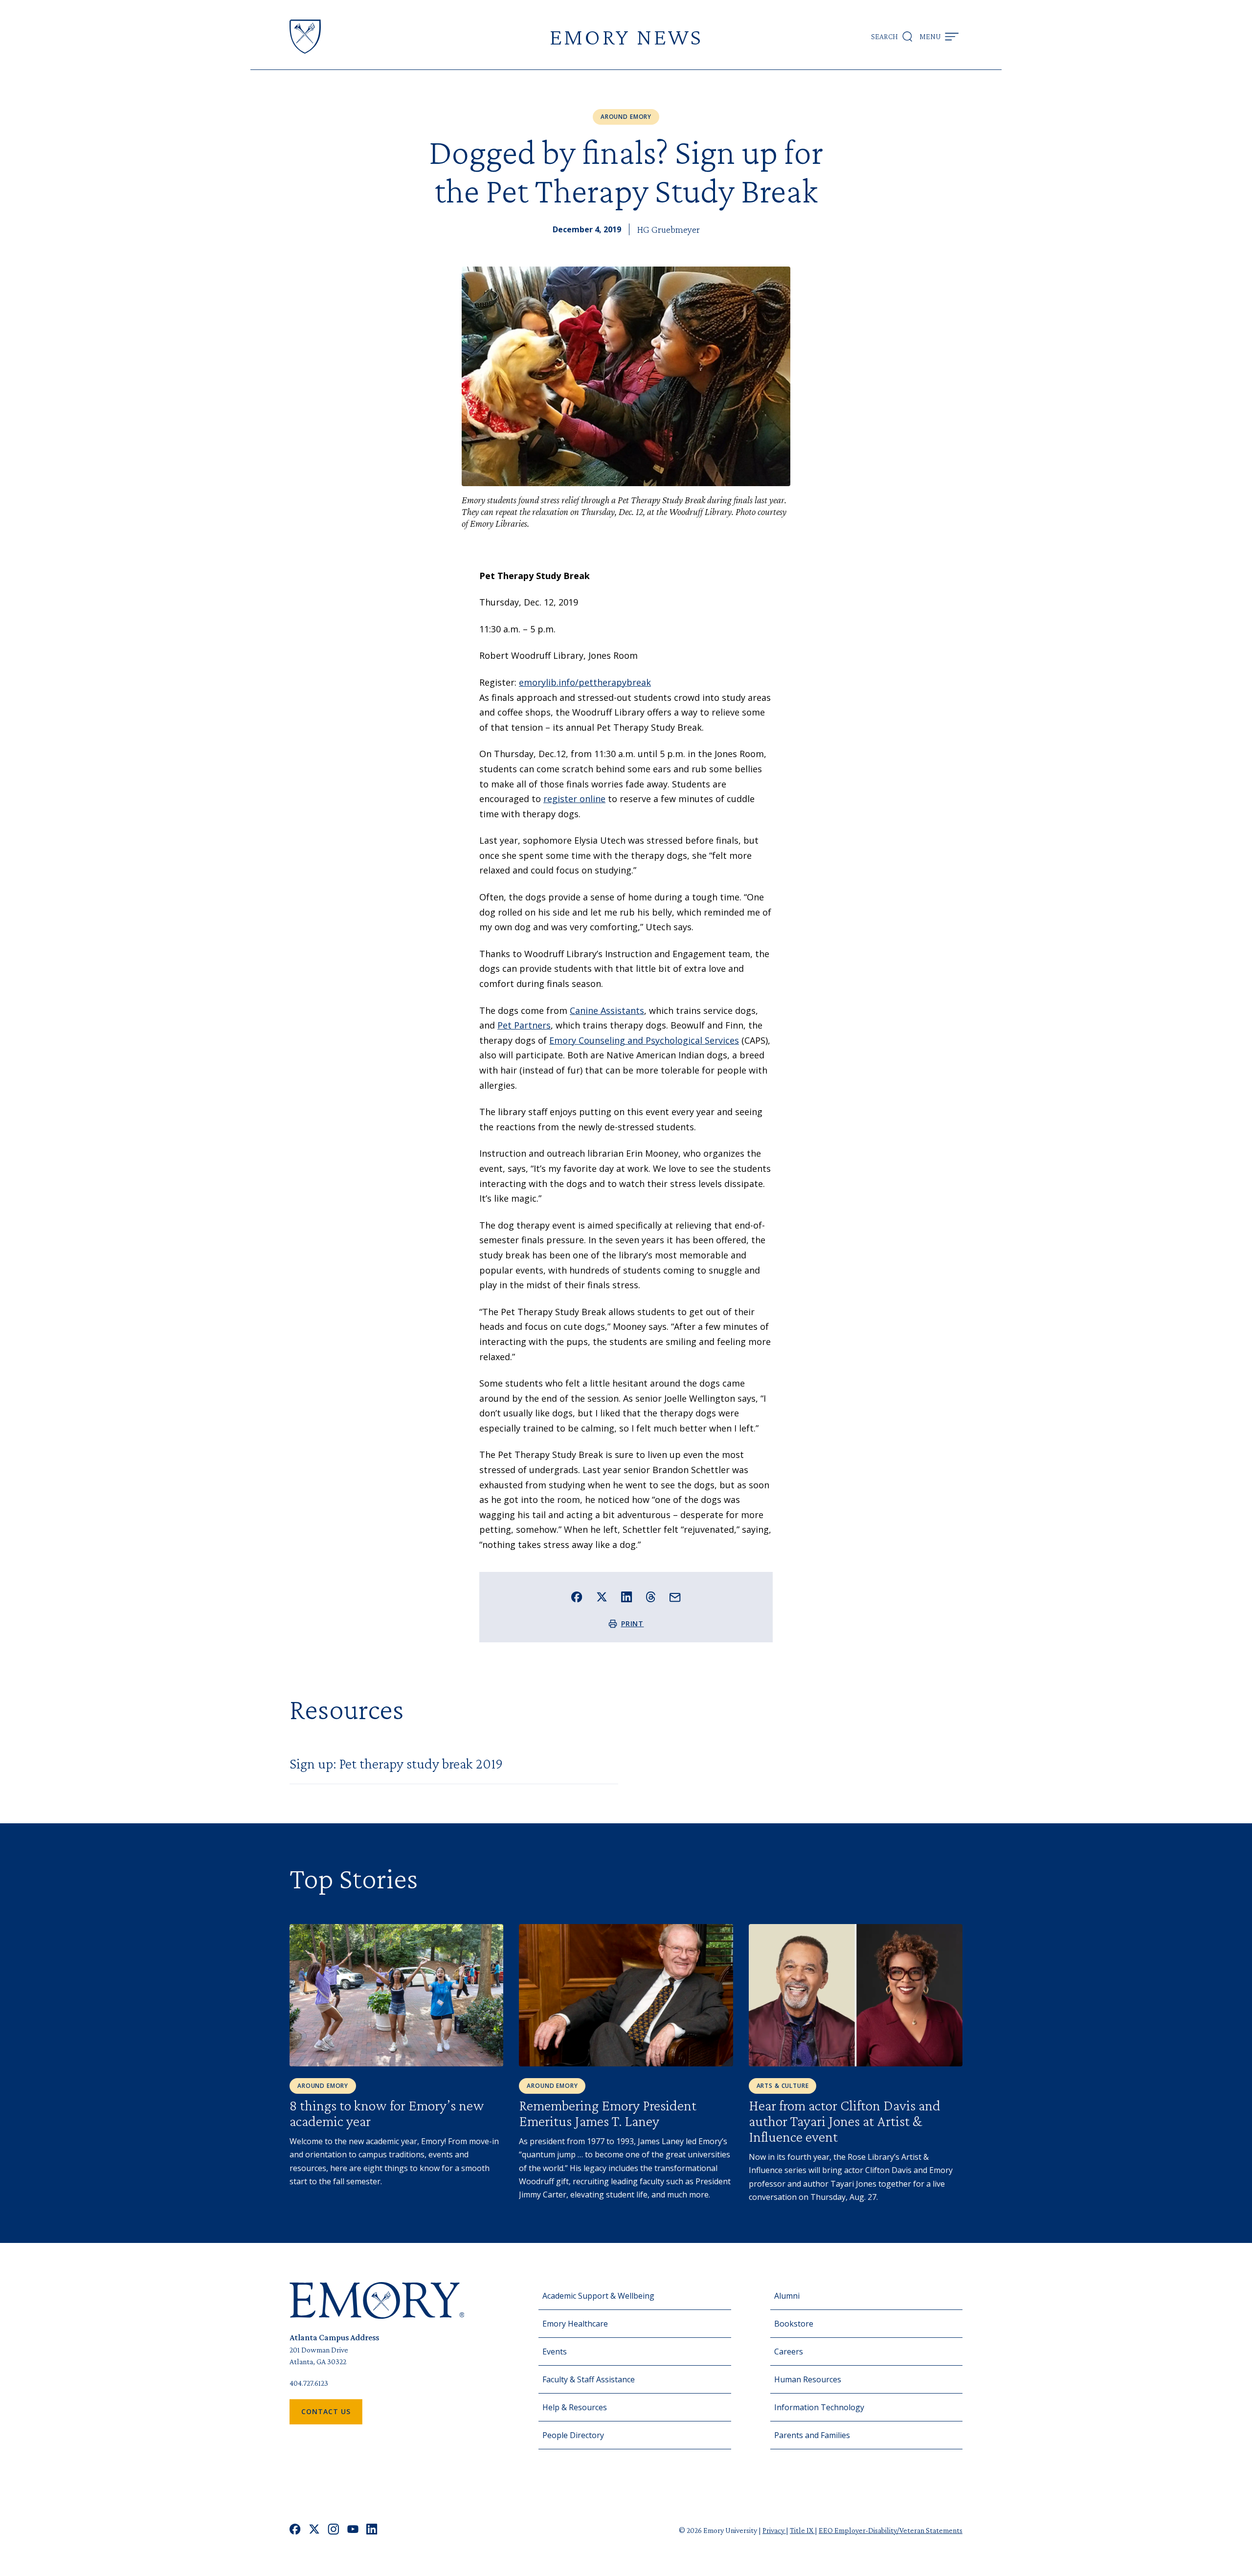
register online (574, 799)
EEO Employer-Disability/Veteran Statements (891, 2530)
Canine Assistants (607, 1010)
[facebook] (295, 2530)
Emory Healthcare (575, 2324)
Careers (789, 2352)
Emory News (626, 36)
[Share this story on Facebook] (577, 1597)
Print (633, 1624)
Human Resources (808, 2379)
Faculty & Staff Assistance (589, 2379)
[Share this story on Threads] (651, 1597)
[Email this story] (675, 1598)
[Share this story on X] (602, 1597)
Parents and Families (812, 2435)
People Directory (573, 2435)
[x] (314, 2530)
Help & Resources (575, 2407)
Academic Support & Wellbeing (598, 2296)
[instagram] (334, 2530)
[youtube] (353, 2530)
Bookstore (794, 2324)
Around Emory (626, 117)
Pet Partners (524, 1025)
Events (555, 2352)
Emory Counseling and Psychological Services (644, 1040)
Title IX (802, 2530)
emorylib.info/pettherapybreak (585, 682)
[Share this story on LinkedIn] (627, 1597)
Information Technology (819, 2407)
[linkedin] (372, 2530)
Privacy (774, 2530)
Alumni (787, 2296)
